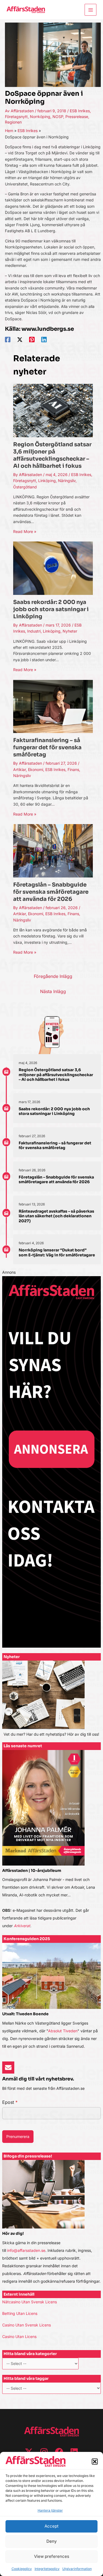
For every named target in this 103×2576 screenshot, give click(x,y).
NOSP (58, 117)
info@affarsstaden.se (26, 2250)
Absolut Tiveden (63, 2031)
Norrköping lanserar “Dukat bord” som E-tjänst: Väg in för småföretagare (57, 1253)
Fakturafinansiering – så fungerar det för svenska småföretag (47, 747)
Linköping (47, 481)
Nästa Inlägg (53, 991)
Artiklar (20, 769)
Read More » (25, 531)
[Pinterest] (32, 340)
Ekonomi (36, 769)
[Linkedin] (44, 340)
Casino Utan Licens (19, 2336)
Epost (10, 2102)
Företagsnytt (16, 117)
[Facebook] (8, 340)
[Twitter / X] (20, 340)
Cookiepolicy (22, 2569)
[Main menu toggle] (91, 10)
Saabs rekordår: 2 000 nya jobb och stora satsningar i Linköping (51, 609)
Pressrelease (77, 117)
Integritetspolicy (47, 2569)
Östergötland (25, 487)
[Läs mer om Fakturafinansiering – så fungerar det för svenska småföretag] (53, 706)
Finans (73, 769)
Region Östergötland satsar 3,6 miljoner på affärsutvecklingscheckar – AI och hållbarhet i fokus (52, 455)
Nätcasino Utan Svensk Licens (30, 2302)
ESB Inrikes (80, 111)
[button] (95, 2462)
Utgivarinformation (77, 2569)
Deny (51, 2541)
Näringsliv (67, 481)
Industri (34, 631)
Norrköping (40, 117)
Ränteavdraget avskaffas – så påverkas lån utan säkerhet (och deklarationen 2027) (56, 1216)
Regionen (13, 122)
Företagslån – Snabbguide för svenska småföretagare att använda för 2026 (51, 892)
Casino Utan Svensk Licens (27, 2325)
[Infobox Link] (52, 1701)
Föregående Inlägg (53, 976)
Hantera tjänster (50, 2510)
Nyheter (70, 631)
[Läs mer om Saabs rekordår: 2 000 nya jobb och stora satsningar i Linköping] (53, 568)
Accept (51, 2526)
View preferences (52, 2556)
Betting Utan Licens (20, 2313)
